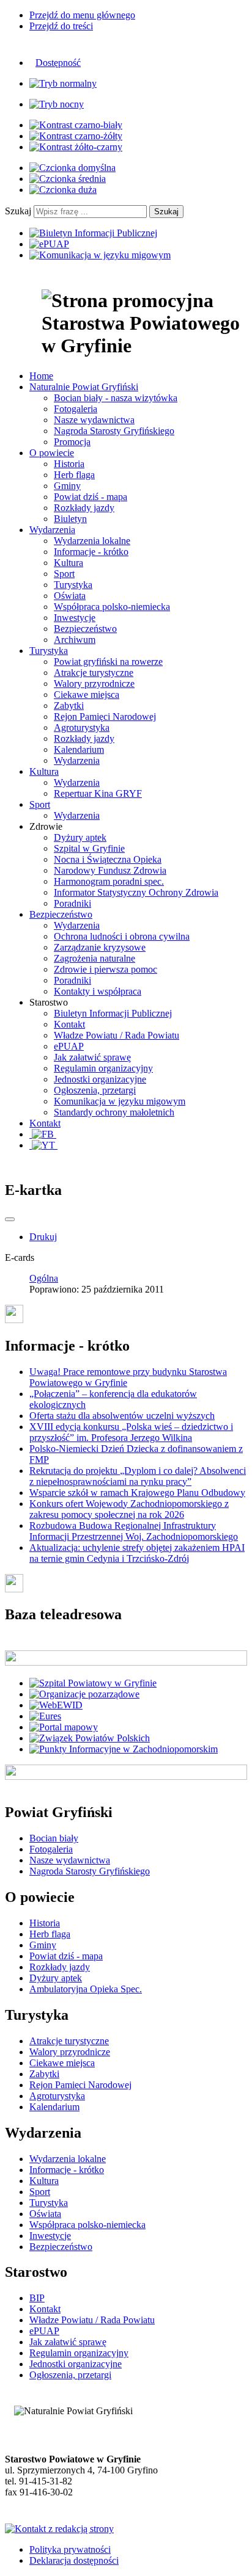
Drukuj (43, 1237)
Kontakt (69, 1024)
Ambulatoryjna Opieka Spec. (86, 1989)
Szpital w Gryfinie (89, 848)
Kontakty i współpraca (98, 991)
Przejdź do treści (61, 26)
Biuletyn (70, 519)
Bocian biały (54, 1838)
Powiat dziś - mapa (91, 497)
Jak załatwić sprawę (92, 1057)
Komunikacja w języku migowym (120, 1101)
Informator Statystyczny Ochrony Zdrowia (136, 892)
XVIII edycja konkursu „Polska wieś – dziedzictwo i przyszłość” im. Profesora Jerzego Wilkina (131, 1432)
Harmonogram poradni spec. (109, 881)
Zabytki (69, 706)
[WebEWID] (56, 1705)
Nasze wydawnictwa (94, 420)
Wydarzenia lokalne (92, 541)
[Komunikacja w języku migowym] (100, 255)
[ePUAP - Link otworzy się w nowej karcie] (49, 244)
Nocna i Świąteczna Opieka (108, 859)
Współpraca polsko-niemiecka (112, 607)
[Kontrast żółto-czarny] (76, 147)
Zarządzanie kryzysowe (100, 947)
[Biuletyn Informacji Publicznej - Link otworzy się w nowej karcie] (93, 233)
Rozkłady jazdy (84, 508)
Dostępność (58, 63)
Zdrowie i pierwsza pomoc (106, 969)
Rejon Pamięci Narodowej (105, 717)
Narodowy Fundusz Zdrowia (110, 870)
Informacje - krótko (91, 552)
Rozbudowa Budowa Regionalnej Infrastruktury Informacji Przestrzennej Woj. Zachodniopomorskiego (134, 1531)
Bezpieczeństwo (85, 629)
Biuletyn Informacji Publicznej (113, 1013)
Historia (69, 464)
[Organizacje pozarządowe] (84, 1694)
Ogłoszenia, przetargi (95, 1090)
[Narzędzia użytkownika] (10, 1219)
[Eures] (45, 1716)
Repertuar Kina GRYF (98, 793)
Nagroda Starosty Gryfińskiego (114, 431)
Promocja (72, 442)
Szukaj (18, 211)
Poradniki (72, 903)
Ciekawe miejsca (87, 695)
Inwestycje (75, 618)
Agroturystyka (82, 727)
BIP (37, 2298)
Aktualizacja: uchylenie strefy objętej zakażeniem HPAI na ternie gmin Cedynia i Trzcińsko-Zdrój (137, 1553)
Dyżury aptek (80, 837)
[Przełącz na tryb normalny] (63, 83)
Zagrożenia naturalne (94, 958)
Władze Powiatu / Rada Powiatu (117, 1035)
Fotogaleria (76, 409)
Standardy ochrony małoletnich (114, 1112)
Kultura (69, 563)
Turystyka (73, 585)
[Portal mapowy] (64, 1727)
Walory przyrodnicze (94, 684)
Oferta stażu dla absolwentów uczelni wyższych (122, 1416)
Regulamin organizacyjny (103, 1068)
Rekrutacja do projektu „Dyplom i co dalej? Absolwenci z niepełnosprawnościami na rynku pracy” (138, 1476)
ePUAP (69, 1046)
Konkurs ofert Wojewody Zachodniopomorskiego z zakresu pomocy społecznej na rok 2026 (129, 1509)
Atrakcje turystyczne (94, 673)
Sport (64, 574)
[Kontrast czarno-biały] (76, 125)
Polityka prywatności (70, 2549)
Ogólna (44, 1278)
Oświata (70, 596)
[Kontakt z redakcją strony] (59, 2529)
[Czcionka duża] (63, 190)
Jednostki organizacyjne (100, 1079)
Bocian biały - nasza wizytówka (116, 398)
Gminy (67, 486)
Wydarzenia (77, 760)
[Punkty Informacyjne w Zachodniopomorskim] (124, 1749)
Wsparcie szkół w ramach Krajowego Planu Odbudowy (137, 1493)
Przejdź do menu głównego (82, 15)
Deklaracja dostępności (74, 2560)
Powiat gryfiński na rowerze (108, 662)
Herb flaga (74, 475)
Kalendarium (79, 749)
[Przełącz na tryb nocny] (57, 104)
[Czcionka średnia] (68, 179)
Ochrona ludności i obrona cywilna (122, 936)
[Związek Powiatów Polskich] (90, 1738)
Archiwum (75, 640)
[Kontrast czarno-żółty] (76, 136)
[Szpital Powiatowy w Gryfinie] (93, 1683)
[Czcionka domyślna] (72, 168)
